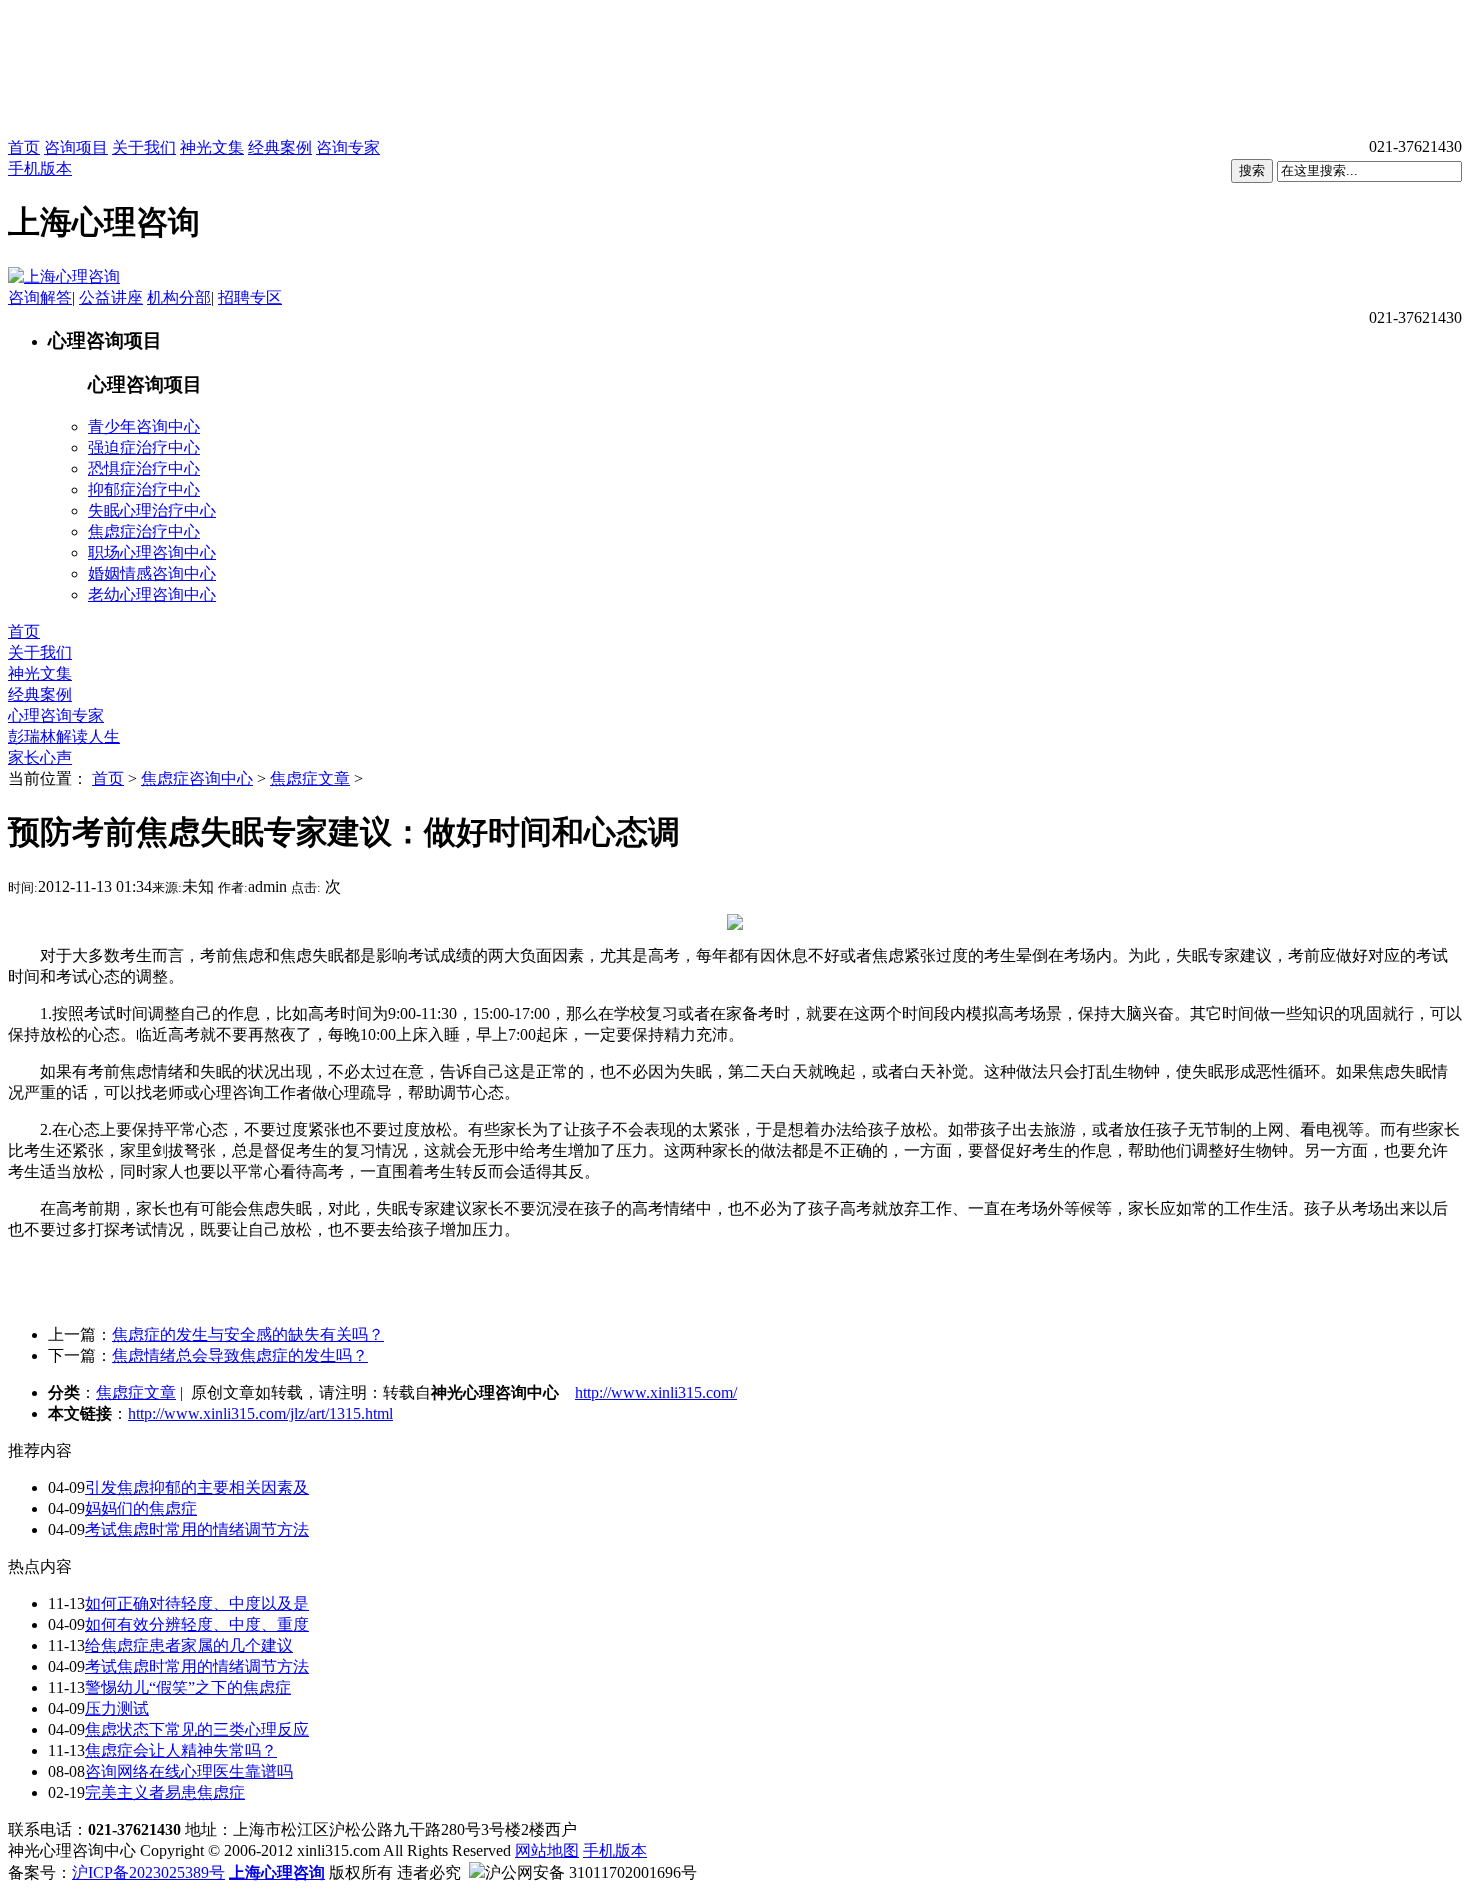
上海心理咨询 (277, 1872)
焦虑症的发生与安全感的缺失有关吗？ (248, 1334)
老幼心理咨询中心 (152, 594)
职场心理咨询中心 (152, 552)
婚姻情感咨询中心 (152, 573)
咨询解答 (40, 297)
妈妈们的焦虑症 (141, 1508)
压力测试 (117, 1708)
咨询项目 (76, 147)
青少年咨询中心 (144, 426)
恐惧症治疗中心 (144, 468)
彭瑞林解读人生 (64, 736)
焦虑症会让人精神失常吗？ (181, 1750)
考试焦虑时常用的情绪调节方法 (197, 1529)
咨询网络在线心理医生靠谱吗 (189, 1771)
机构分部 (179, 297)
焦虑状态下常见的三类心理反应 (197, 1729)
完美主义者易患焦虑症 (165, 1792)
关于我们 (144, 147)
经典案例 (280, 147)
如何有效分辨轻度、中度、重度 (197, 1624)
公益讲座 (111, 297)
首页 (24, 147)
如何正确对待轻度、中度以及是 (197, 1603)
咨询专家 (348, 147)
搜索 (1252, 170)
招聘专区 (250, 297)
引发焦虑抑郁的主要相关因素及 (197, 1487)
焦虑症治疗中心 (144, 531)
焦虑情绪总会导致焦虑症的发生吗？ (240, 1355)
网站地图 (547, 1850)
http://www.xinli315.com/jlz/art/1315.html (260, 1413)
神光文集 (212, 147)
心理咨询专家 (56, 715)
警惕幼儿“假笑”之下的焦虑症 (188, 1687)
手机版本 (40, 168)
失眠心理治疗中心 (152, 510)
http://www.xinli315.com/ (656, 1392)
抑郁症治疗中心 (144, 489)
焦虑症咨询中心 (197, 778)
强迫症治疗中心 (144, 447)
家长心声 (40, 757)
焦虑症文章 (310, 778)
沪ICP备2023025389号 (148, 1872)
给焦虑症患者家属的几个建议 (189, 1645)
